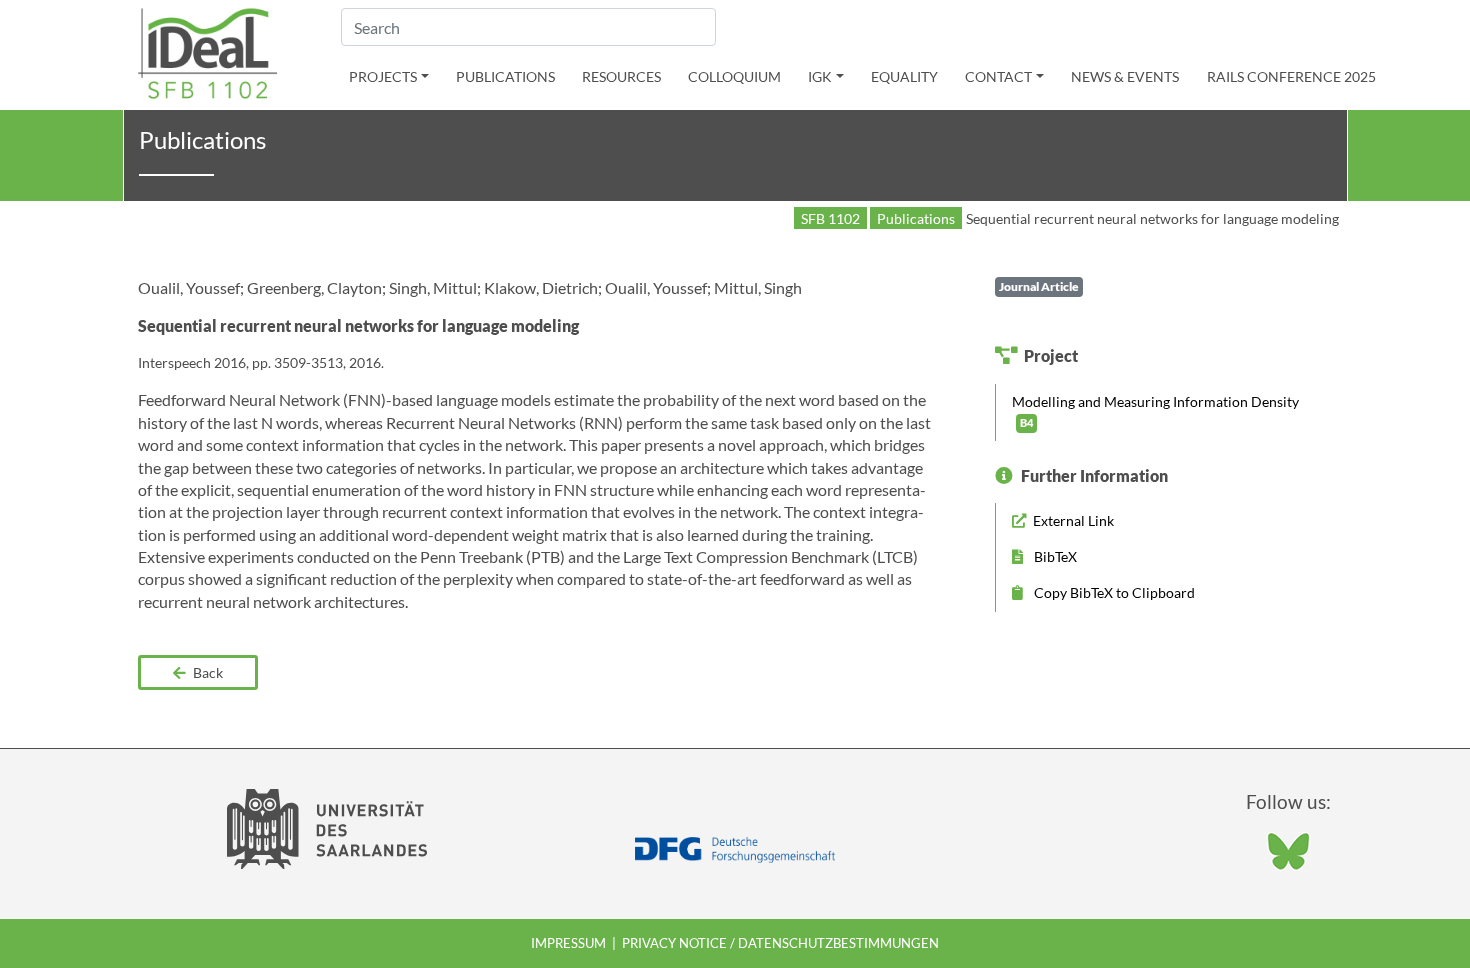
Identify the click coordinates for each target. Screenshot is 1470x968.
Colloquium (734, 76)
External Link (1072, 520)
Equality (904, 76)
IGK (820, 76)
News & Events (1125, 76)
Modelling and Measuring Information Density (1155, 411)
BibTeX (1054, 556)
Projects (383, 76)
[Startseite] (208, 51)
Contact (998, 76)
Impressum (568, 943)
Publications (505, 76)
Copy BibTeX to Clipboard (1113, 592)
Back (206, 672)
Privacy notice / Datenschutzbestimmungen (780, 943)
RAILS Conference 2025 (1291, 76)
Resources (621, 76)
